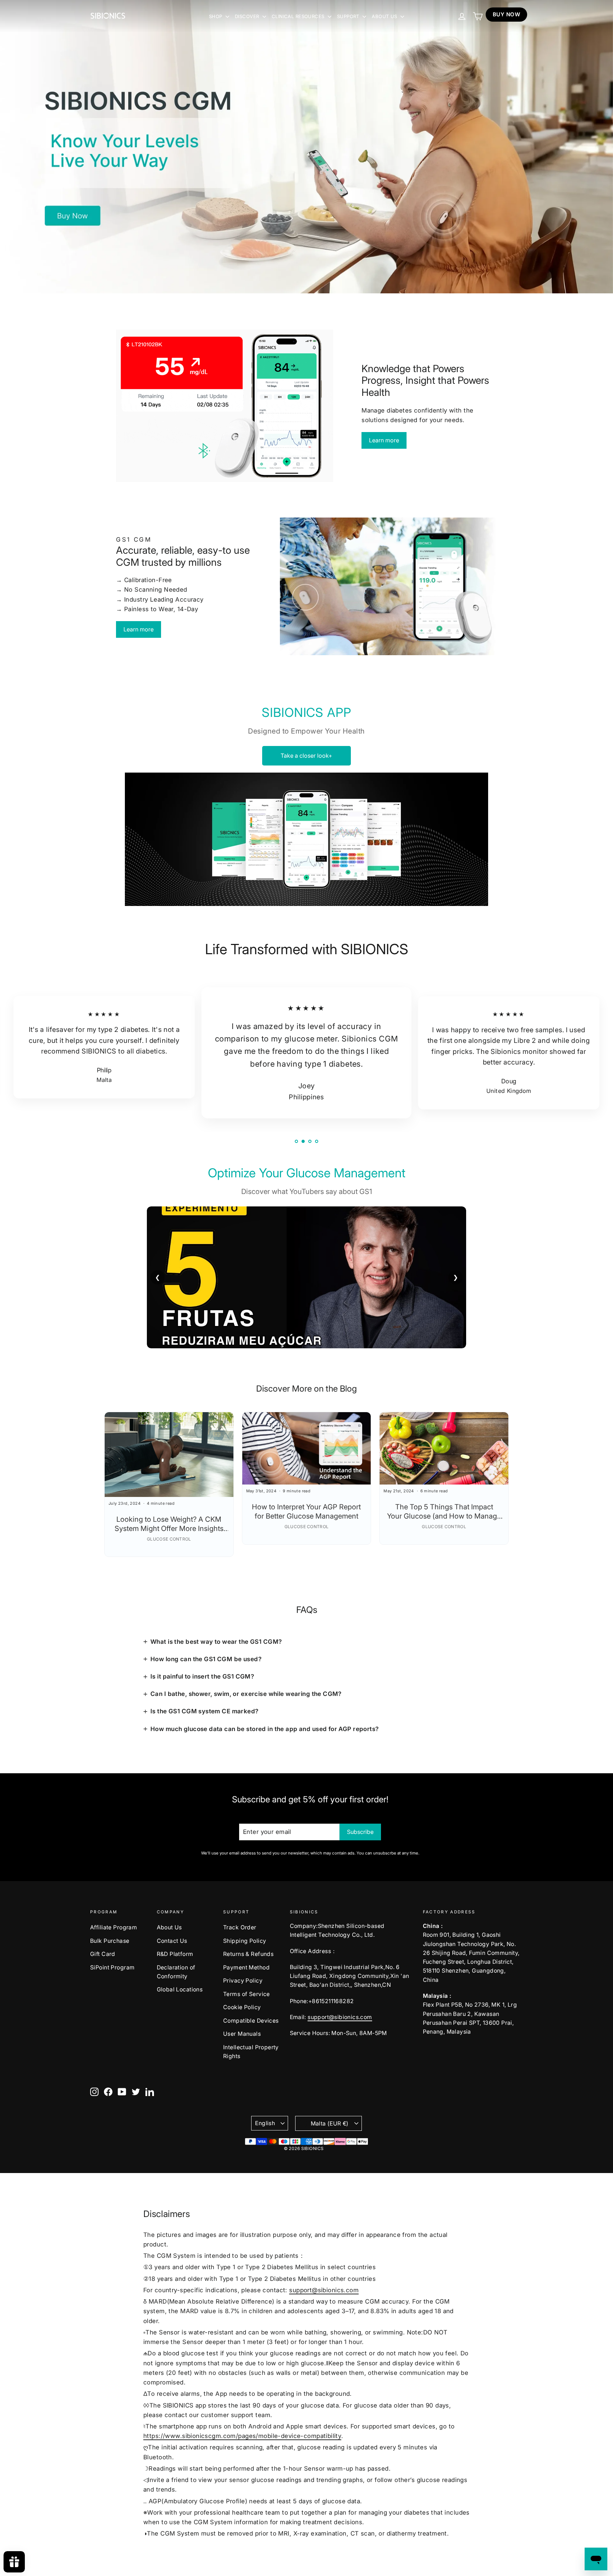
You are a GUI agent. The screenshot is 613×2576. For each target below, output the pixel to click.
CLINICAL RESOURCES (299, 16)
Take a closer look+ (306, 756)
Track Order (240, 1927)
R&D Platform (175, 1954)
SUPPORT (349, 16)
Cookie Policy (242, 2007)
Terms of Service (247, 1994)
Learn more (384, 440)
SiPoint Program (112, 1967)
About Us (169, 1927)
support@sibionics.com (340, 2017)
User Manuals (242, 2034)
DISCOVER (248, 16)
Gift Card (103, 1954)
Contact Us (172, 1941)
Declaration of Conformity (176, 1972)
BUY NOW (506, 14)
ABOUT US (385, 16)
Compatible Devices (251, 2021)
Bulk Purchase (110, 1941)
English (265, 2123)
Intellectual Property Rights (251, 2052)
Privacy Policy (243, 1981)
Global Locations (180, 1989)
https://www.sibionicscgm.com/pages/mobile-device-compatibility (242, 2436)
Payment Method (246, 1967)
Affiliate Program (114, 1927)
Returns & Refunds (248, 1954)
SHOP (216, 16)
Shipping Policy (245, 1941)
